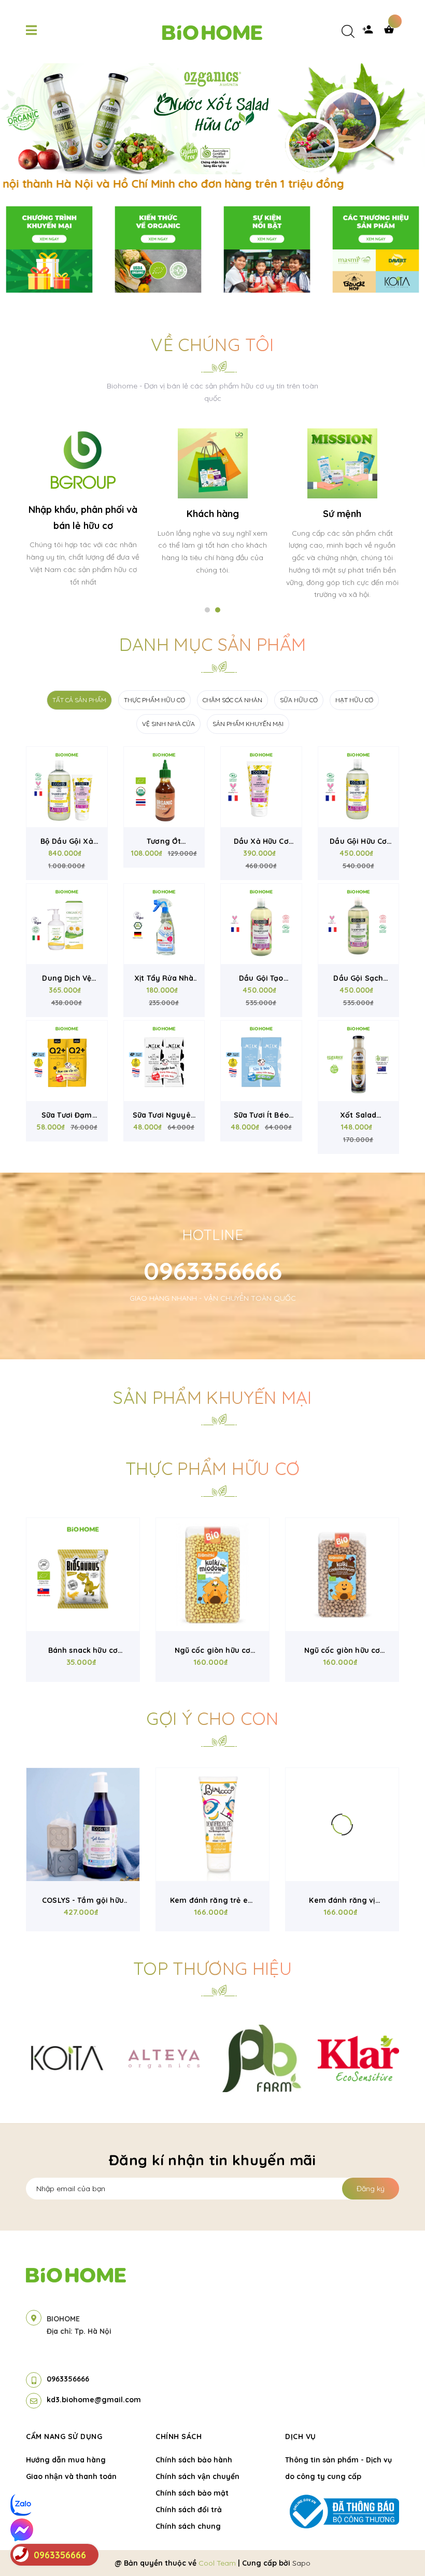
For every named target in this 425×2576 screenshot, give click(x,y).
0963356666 (213, 1271)
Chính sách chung (188, 2526)
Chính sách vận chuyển (197, 2476)
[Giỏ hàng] (391, 32)
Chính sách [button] (179, 2436)
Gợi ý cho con (212, 1718)
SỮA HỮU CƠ (299, 700)
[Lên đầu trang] (397, 2551)
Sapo (301, 2563)
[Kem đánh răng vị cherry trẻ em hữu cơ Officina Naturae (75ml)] (342, 1825)
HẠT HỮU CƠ (354, 700)
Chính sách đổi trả (189, 2510)
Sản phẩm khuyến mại (212, 1397)
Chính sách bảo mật (192, 2493)
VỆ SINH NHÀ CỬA (168, 724)
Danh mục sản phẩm (213, 644)
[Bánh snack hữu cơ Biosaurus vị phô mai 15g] (83, 1575)
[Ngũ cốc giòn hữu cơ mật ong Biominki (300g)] (212, 1575)
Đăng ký (371, 2189)
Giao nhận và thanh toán (71, 2476)
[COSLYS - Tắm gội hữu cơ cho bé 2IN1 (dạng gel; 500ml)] (83, 1825)
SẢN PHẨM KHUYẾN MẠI (248, 724)
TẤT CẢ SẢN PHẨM (79, 700)
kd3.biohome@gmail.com (94, 2400)
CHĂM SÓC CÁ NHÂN (232, 700)
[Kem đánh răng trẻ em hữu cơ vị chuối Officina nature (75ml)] (212, 1825)
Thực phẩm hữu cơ (212, 1468)
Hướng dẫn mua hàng (66, 2460)
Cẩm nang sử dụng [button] (64, 2436)
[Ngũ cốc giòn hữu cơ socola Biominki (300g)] (342, 1575)
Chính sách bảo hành (194, 2460)
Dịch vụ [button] (301, 2436)
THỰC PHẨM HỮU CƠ (154, 700)
